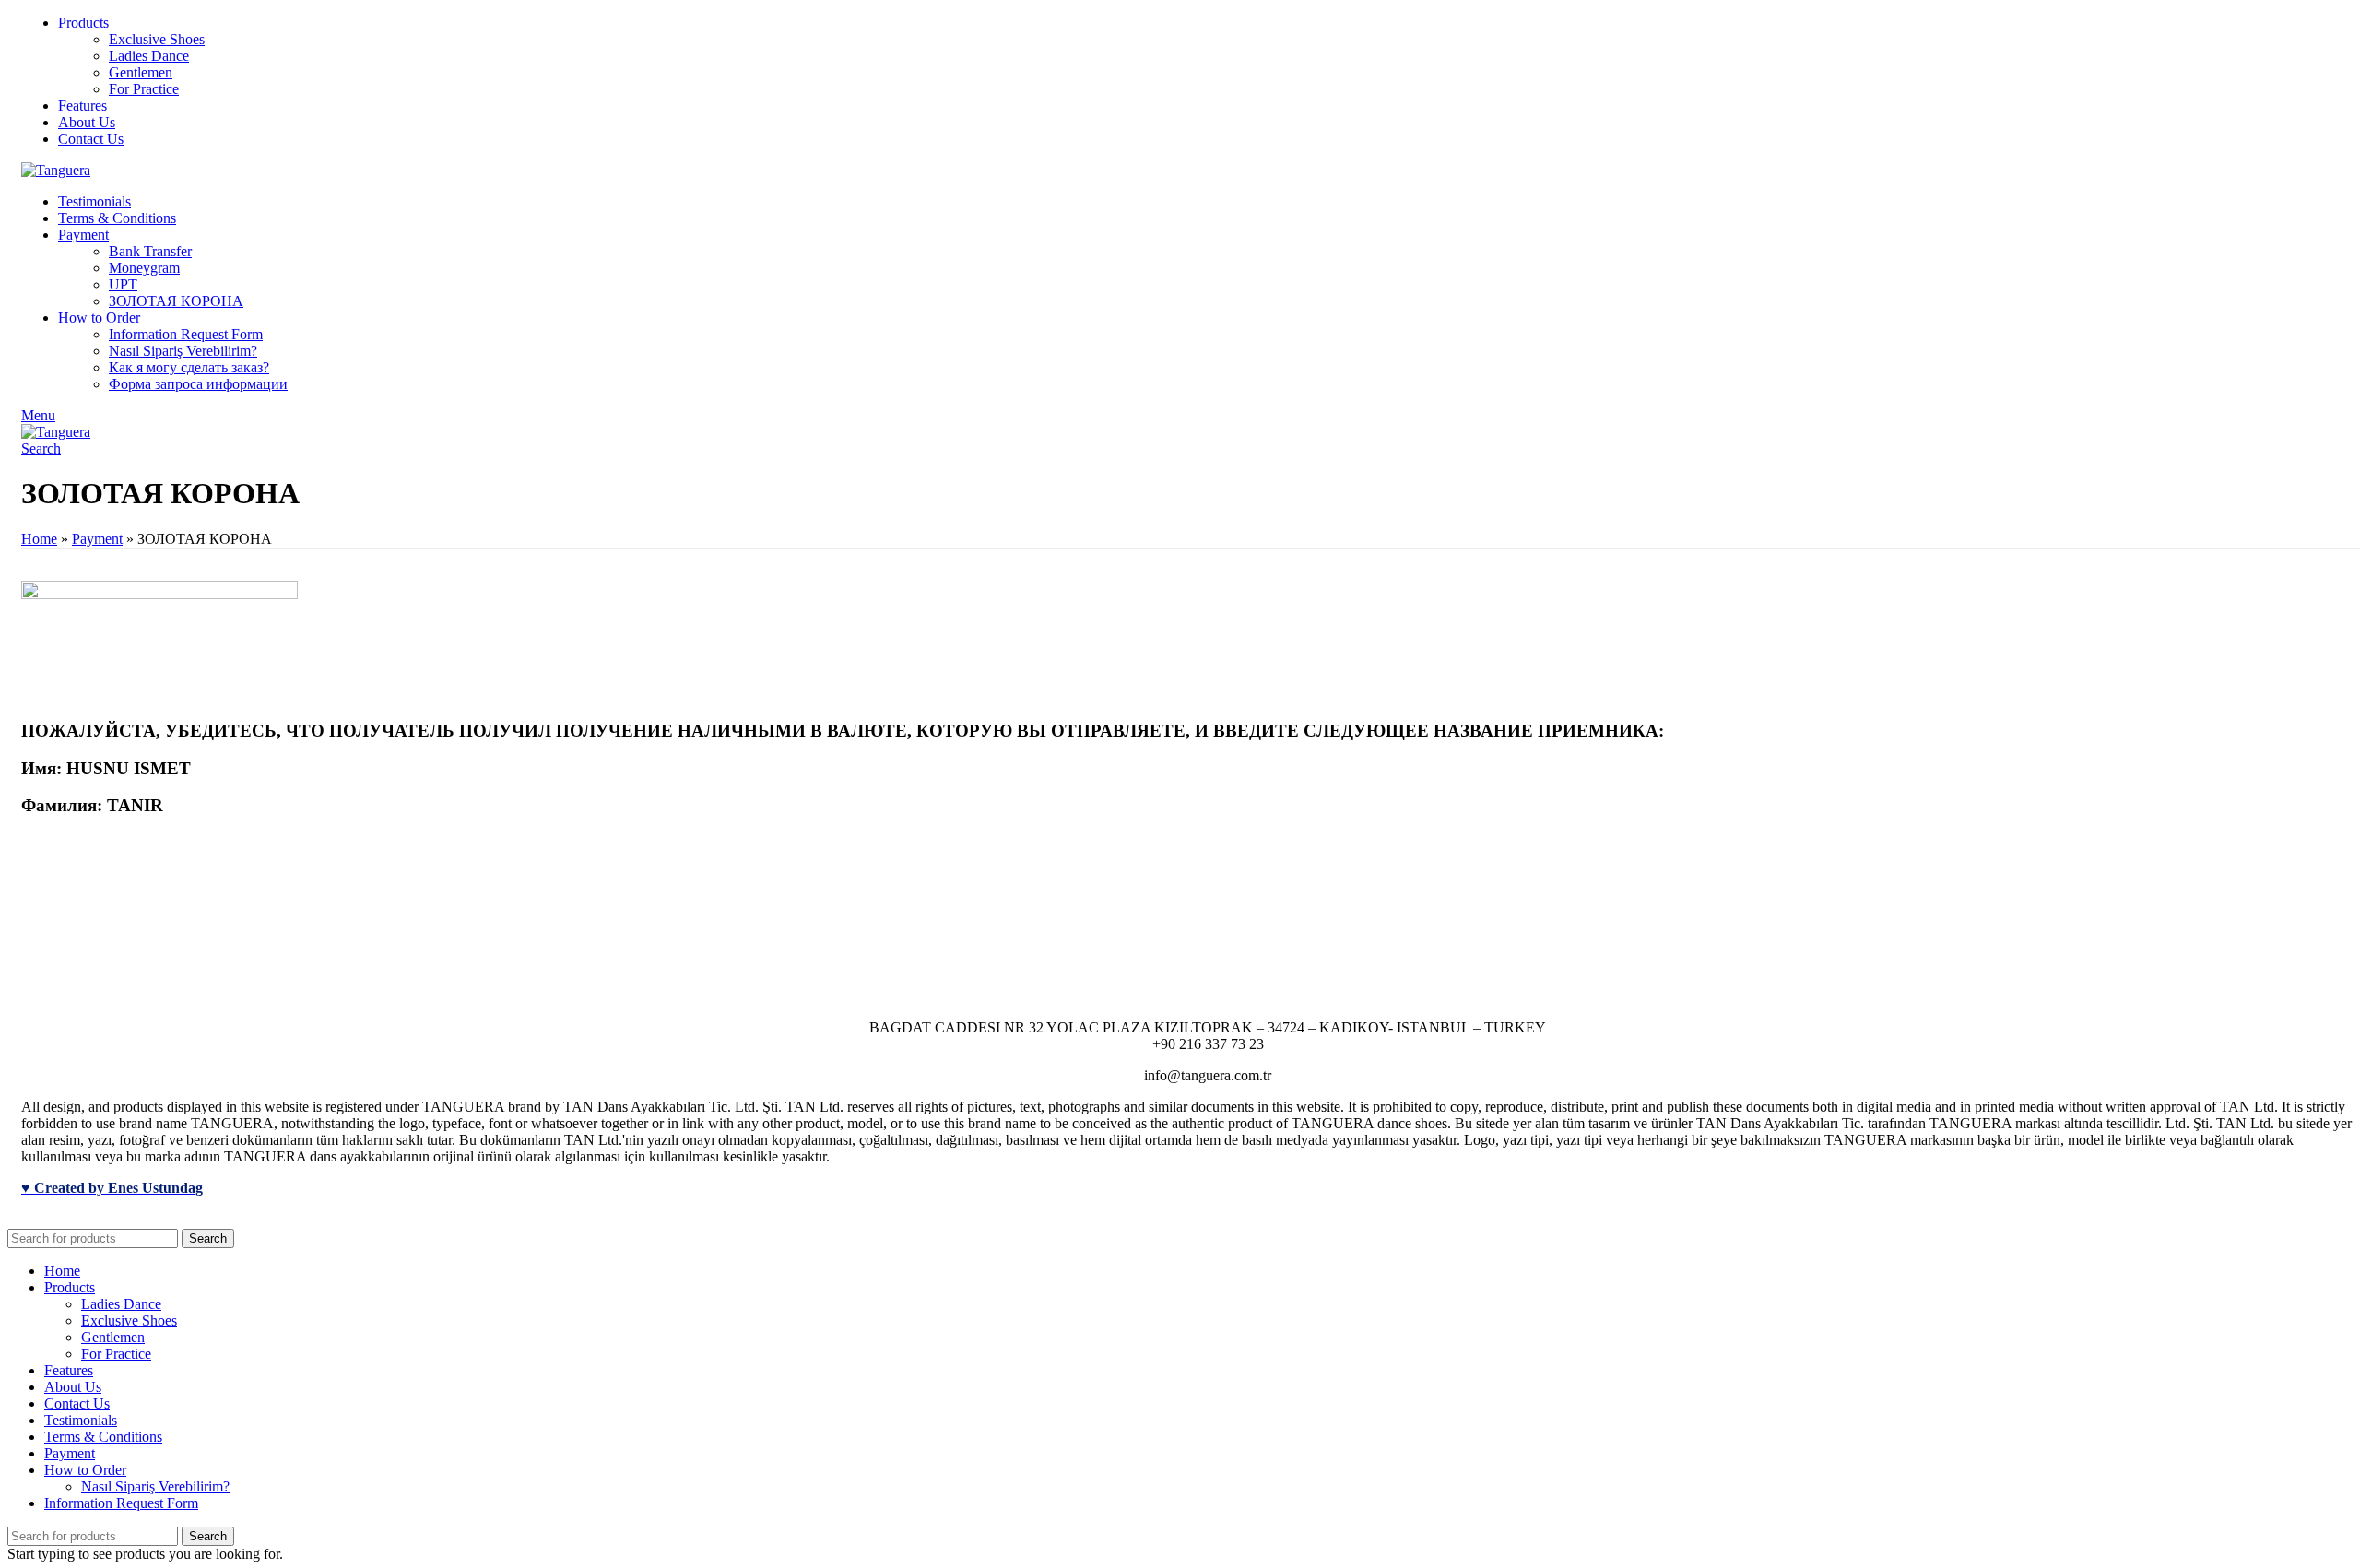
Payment (97, 539)
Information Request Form (186, 334)
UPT (123, 284)
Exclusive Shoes (157, 39)
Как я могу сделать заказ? (189, 367)
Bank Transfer (150, 251)
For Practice (144, 89)
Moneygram (144, 268)
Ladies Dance (149, 56)
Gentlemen (141, 72)
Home (39, 539)
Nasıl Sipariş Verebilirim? (183, 351)
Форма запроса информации (198, 384)
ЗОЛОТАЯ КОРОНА (176, 301)
